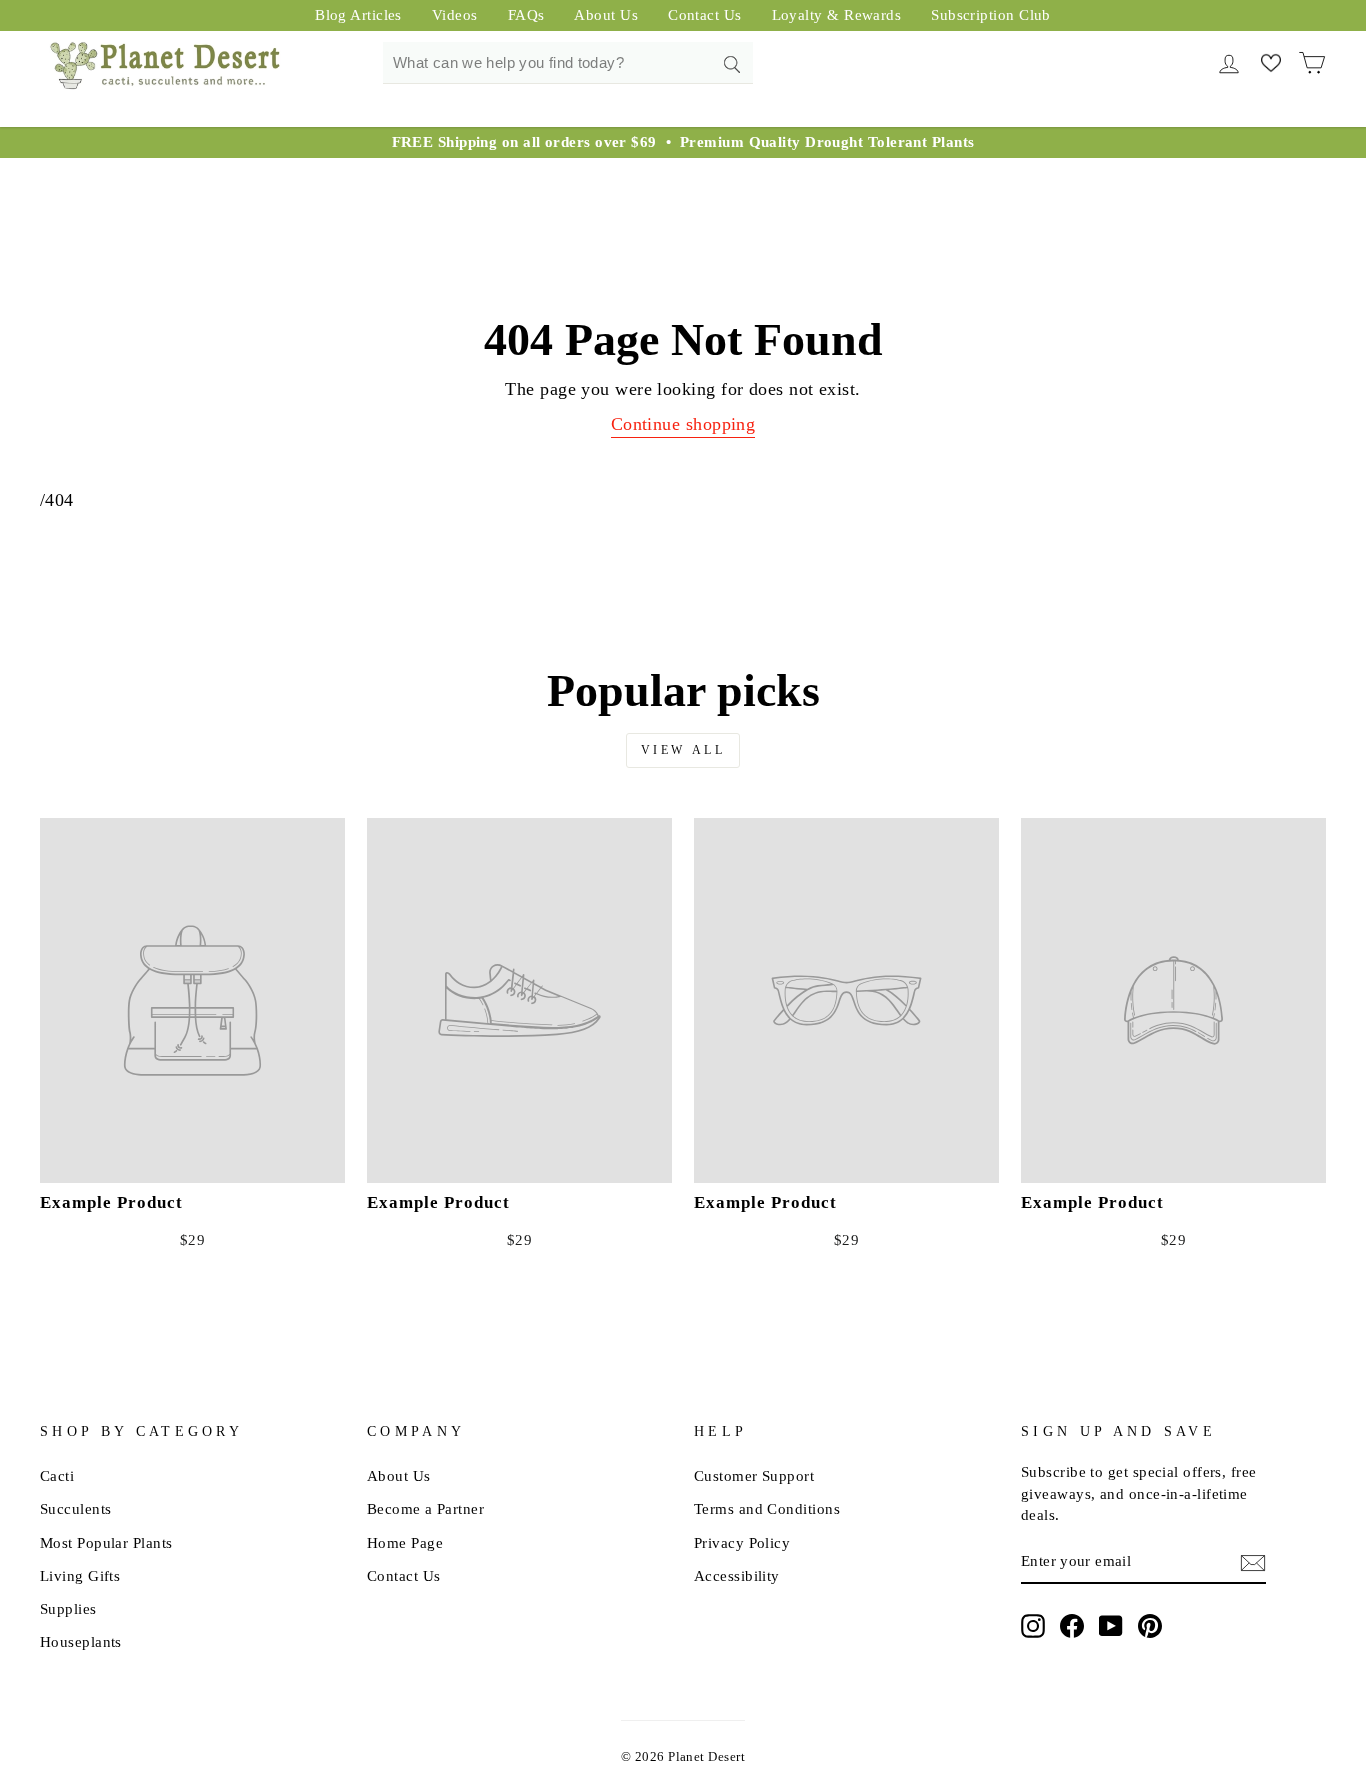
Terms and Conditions (767, 1508)
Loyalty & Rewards (837, 15)
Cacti (57, 1475)
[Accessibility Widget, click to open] (786, 1575)
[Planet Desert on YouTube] (1111, 1626)
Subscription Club (991, 15)
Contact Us (705, 15)
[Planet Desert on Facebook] (1072, 1626)
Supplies (68, 1608)
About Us (606, 15)
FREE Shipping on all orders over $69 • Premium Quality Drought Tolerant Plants (683, 142)
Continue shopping (683, 424)
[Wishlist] (1270, 62)
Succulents (76, 1508)
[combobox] (568, 63)
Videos (455, 15)
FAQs (526, 15)
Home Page (405, 1542)
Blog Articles (358, 15)
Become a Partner (425, 1508)
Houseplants (81, 1641)
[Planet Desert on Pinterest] (1150, 1626)
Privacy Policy (742, 1542)
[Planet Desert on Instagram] (1033, 1626)
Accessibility (737, 1575)
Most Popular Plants (106, 1542)
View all (683, 750)
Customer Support (754, 1475)
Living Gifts (80, 1575)
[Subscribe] (1253, 1562)
